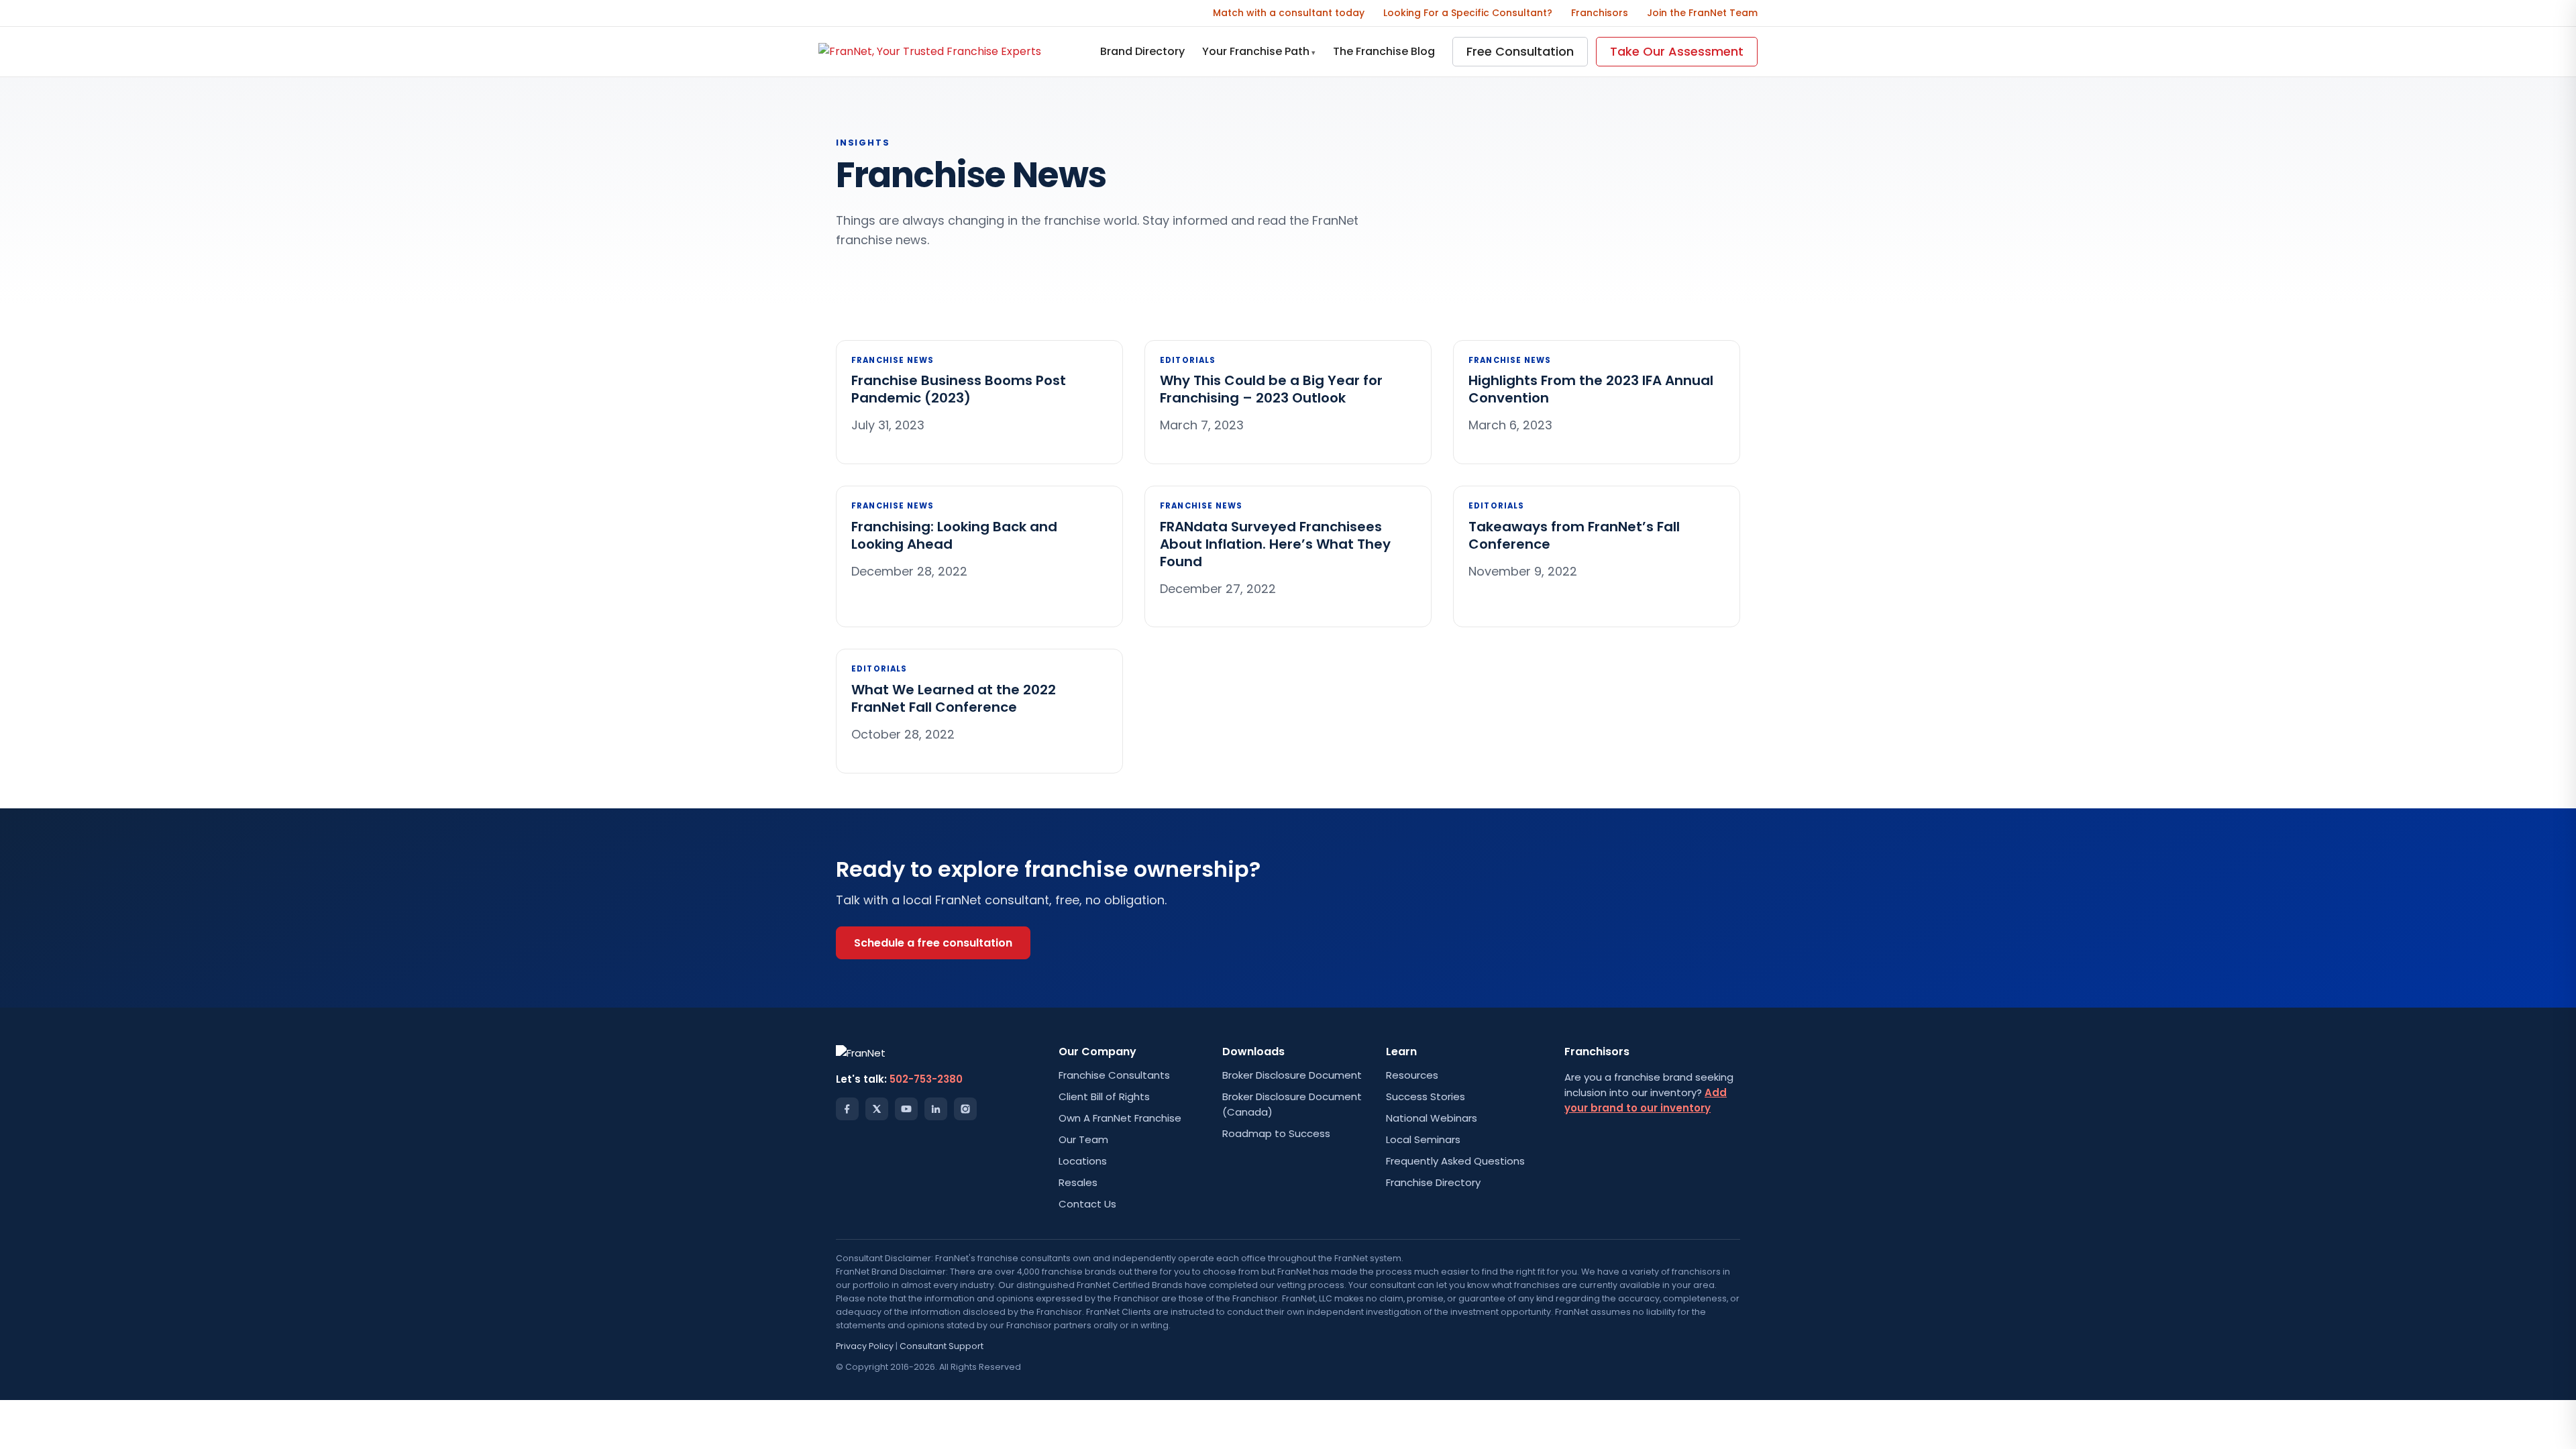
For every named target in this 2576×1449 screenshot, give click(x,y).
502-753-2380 (926, 1079)
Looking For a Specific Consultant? (1468, 13)
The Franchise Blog (1384, 51)
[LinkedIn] (936, 1109)
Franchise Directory (1433, 1182)
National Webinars (1432, 1118)
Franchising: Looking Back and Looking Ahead (954, 535)
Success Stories (1426, 1096)
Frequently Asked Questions (1455, 1161)
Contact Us (1087, 1204)
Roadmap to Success (1276, 1133)
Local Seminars (1423, 1139)
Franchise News (893, 360)
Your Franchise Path (1259, 51)
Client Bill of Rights (1104, 1096)
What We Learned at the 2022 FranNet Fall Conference (954, 698)
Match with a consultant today (1289, 13)
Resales (1078, 1182)
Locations (1083, 1161)
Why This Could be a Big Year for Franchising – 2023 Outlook (1271, 389)
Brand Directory (1142, 51)
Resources (1412, 1075)
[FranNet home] (930, 51)
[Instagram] (965, 1109)
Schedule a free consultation (933, 943)
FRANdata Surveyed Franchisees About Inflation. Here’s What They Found (1275, 544)
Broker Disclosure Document (1292, 1075)
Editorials (1188, 360)
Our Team (1083, 1139)
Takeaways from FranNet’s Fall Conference (1574, 535)
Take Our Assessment (1677, 51)
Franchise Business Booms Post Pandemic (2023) (959, 389)
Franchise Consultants (1114, 1075)
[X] (877, 1109)
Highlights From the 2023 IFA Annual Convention (1591, 389)
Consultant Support (942, 1346)
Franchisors (1600, 13)
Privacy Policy (865, 1346)
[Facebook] (847, 1109)
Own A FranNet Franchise (1120, 1118)
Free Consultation (1520, 51)
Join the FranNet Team (1702, 13)
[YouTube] (906, 1109)
